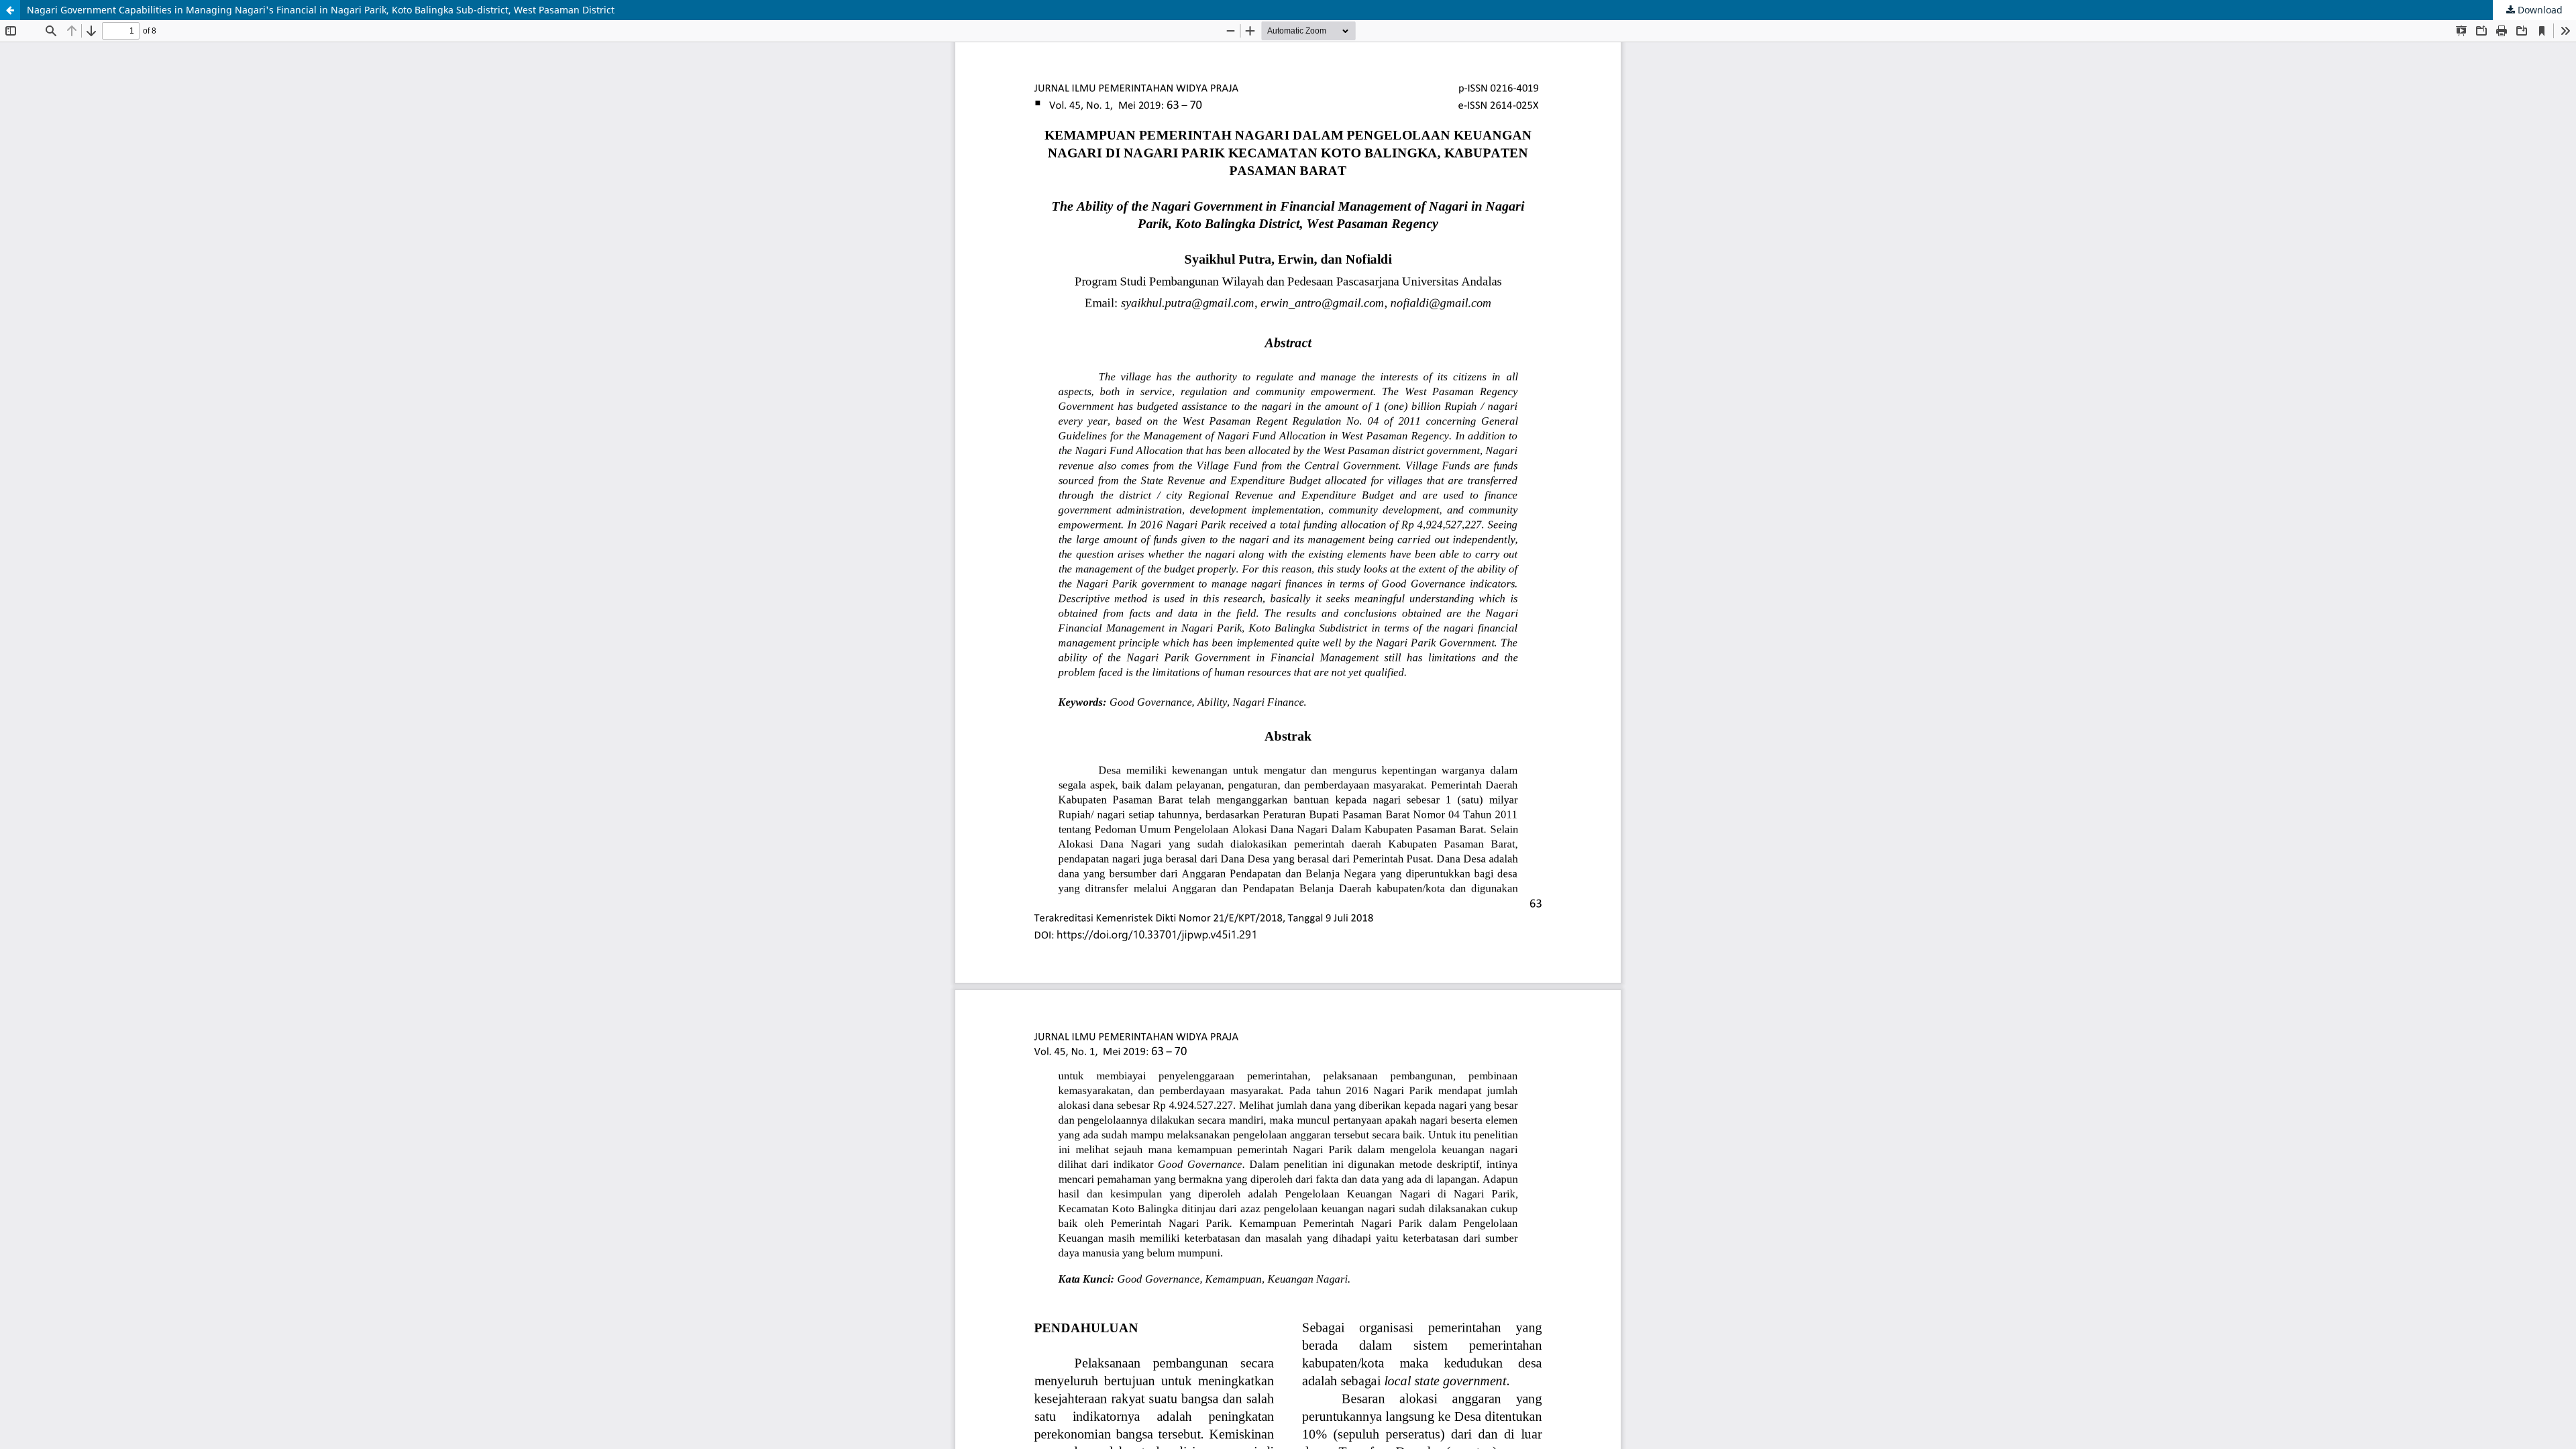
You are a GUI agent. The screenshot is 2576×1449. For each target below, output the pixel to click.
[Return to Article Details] (10, 10)
